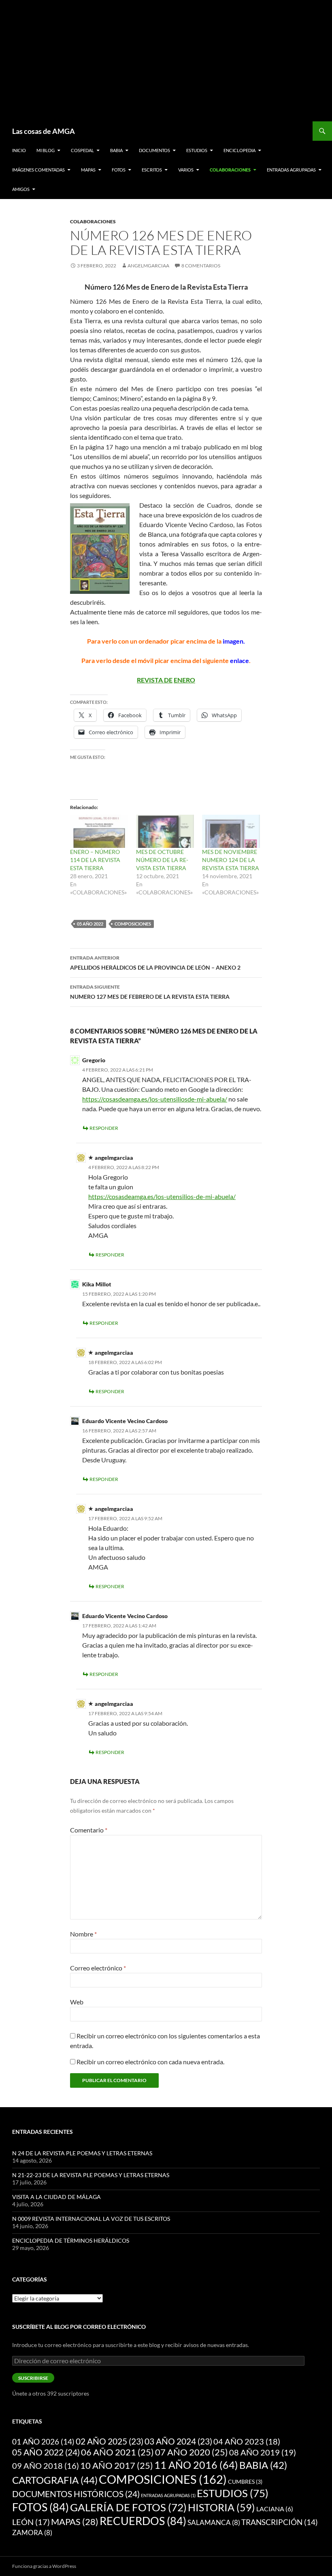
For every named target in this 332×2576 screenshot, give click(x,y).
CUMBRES (245, 2482)
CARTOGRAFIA (55, 2480)
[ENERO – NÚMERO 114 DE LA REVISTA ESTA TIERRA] (99, 831)
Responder (104, 1128)
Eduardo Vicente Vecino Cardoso (125, 1616)
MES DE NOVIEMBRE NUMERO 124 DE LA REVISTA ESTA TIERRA (231, 860)
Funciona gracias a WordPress (44, 2566)
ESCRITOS (152, 170)
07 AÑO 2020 (192, 2452)
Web (77, 2002)
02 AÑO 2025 (110, 2441)
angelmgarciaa (148, 266)
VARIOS (186, 170)
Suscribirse (33, 2378)
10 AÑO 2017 (117, 2466)
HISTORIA (221, 2507)
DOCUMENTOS (154, 150)
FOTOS (119, 170)
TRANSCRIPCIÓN (280, 2522)
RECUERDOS (143, 2521)
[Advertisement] (172, 61)
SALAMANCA (214, 2522)
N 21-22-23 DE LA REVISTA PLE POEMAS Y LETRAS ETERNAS (91, 2175)
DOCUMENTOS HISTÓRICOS (76, 2494)
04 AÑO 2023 (247, 2441)
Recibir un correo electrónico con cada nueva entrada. (150, 2062)
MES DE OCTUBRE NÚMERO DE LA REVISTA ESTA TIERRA (162, 860)
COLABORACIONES (230, 170)
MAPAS (88, 170)
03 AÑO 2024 (178, 2441)
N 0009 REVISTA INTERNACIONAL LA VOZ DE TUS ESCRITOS (91, 2219)
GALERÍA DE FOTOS (128, 2507)
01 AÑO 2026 (43, 2441)
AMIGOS (21, 189)
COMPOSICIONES (133, 924)
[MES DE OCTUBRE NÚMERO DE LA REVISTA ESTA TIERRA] (165, 831)
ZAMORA (32, 2533)
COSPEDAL (82, 150)
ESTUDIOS (197, 150)
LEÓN (31, 2522)
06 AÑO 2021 (117, 2452)
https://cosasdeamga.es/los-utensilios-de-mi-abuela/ (162, 1196)
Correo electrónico (98, 1968)
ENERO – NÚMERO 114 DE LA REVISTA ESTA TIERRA (95, 860)
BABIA (116, 150)
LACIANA (275, 2509)
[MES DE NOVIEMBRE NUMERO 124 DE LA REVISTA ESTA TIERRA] (231, 831)
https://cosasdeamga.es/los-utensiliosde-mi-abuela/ (155, 1099)
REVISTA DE (155, 680)
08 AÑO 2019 (263, 2452)
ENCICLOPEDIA (239, 150)
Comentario (89, 1830)
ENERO (184, 680)
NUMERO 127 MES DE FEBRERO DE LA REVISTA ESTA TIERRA (150, 992)
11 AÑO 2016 (196, 2465)
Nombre (83, 1934)
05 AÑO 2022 (90, 924)
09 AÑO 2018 (46, 2466)
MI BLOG (46, 150)
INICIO (19, 150)
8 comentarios (201, 266)
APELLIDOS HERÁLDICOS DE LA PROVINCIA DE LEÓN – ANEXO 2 (155, 963)
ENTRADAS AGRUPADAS (291, 170)
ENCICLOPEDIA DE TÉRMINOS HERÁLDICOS (71, 2240)
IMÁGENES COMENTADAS (38, 170)
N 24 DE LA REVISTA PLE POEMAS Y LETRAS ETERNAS (82, 2153)
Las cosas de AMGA (44, 131)
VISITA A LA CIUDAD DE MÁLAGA (56, 2197)
